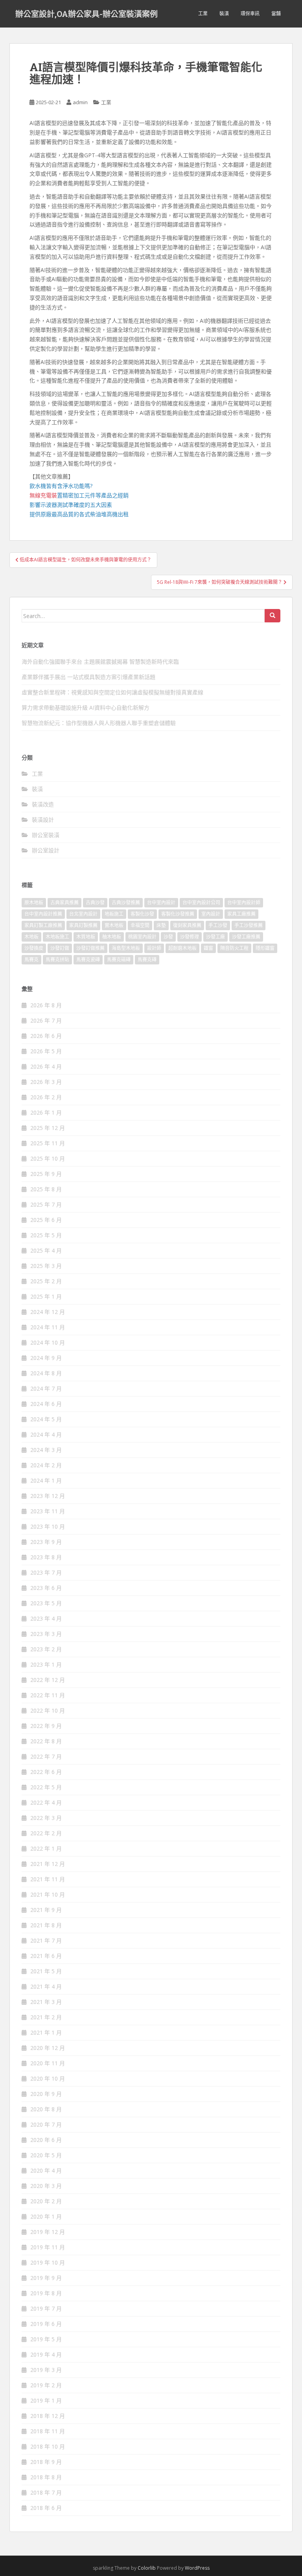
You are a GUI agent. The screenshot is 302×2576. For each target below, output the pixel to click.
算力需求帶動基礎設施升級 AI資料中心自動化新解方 (86, 707)
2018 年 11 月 (48, 2431)
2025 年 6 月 (46, 1220)
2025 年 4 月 (46, 1250)
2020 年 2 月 (46, 2201)
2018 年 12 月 (48, 2416)
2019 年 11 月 (48, 2247)
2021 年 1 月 (46, 2032)
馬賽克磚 (147, 960)
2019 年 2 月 (46, 2385)
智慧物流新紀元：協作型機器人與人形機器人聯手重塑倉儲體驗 (99, 723)
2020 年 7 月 (46, 2124)
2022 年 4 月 (46, 1802)
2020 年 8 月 (46, 2109)
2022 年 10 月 (48, 1710)
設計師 (154, 948)
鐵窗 (208, 948)
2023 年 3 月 (46, 1634)
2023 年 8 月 (46, 1557)
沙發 (168, 937)
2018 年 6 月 (46, 2508)
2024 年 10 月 (48, 1342)
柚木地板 (112, 937)
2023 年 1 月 (46, 1664)
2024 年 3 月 (46, 1450)
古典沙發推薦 (126, 903)
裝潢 (224, 14)
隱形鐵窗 (265, 948)
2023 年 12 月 (48, 1496)
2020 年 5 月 (46, 2155)
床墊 (161, 925)
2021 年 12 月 (48, 1864)
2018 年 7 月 (46, 2492)
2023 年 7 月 (46, 1572)
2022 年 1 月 (46, 1848)
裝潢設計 (43, 820)
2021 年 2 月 (46, 2017)
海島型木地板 (126, 948)
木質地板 (86, 937)
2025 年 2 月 (46, 1281)
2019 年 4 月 (46, 2354)
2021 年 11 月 (48, 1879)
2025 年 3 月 (46, 1266)
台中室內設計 (161, 903)
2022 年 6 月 (46, 1772)
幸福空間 (140, 925)
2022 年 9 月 (46, 1726)
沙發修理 (190, 937)
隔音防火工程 (234, 948)
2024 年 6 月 (46, 1404)
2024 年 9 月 (46, 1358)
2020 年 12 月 (48, 2048)
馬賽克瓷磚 (88, 960)
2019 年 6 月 (46, 2324)
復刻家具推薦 (187, 925)
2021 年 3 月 (46, 2002)
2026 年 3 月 (46, 1082)
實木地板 (114, 925)
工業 (203, 14)
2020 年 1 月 (46, 2216)
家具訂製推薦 (83, 925)
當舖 (276, 14)
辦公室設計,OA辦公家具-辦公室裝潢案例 (87, 14)
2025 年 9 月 (46, 1174)
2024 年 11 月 (48, 1327)
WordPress (197, 2568)
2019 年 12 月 (48, 2232)
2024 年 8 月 (46, 1373)
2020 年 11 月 (48, 2063)
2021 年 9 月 (46, 1910)
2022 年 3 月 (46, 1818)
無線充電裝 (46, 495)
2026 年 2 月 (46, 1097)
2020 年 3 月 (46, 2186)
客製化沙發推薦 (178, 914)
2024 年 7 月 (46, 1388)
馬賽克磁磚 (119, 960)
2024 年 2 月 (46, 1465)
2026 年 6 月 (46, 1036)
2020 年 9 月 (46, 2094)
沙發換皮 (34, 948)
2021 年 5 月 (46, 1971)
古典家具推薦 (64, 903)
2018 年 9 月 (46, 2462)
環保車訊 (250, 14)
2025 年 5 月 (46, 1235)
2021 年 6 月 (46, 1956)
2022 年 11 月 (48, 1695)
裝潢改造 (43, 804)
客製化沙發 (142, 914)
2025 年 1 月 (46, 1296)
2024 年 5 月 (46, 1419)
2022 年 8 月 (46, 1741)
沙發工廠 (215, 937)
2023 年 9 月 (46, 1542)
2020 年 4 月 (46, 2170)
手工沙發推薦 (249, 925)
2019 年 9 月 (46, 2278)
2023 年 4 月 (46, 1618)
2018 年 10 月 (48, 2446)
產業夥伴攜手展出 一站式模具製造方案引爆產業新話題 (88, 677)
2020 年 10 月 (48, 2078)
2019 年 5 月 (46, 2339)
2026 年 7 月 (46, 1020)
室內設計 (211, 914)
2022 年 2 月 (46, 1833)
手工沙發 (218, 925)
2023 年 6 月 (46, 1588)
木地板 (31, 937)
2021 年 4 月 (46, 1986)
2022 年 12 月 (48, 1680)
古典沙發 (95, 903)
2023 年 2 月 (46, 1649)
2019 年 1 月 (46, 2400)
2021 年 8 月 (46, 1925)
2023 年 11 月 (48, 1511)
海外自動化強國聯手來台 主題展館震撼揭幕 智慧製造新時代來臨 (100, 661)
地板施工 (114, 914)
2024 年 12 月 (48, 1312)
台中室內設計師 (244, 903)
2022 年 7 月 (46, 1756)
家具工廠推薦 (241, 914)
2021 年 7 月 (46, 1940)
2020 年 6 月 (46, 2140)
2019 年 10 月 (48, 2262)
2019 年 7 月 (46, 2308)
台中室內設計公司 (201, 903)
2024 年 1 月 (46, 1480)
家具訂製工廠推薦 (43, 925)
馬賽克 (31, 960)
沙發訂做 (60, 948)
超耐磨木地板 (182, 948)
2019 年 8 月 (46, 2293)
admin (80, 102)
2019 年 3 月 (46, 2370)
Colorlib (147, 2568)
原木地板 (34, 903)
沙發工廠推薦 (246, 937)
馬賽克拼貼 (57, 960)
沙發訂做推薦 (90, 948)
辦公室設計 (46, 850)
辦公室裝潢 (46, 835)
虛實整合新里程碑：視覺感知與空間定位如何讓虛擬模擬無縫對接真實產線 (112, 692)
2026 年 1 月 (46, 1112)
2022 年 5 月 (46, 1787)
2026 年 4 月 (46, 1066)
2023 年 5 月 (46, 1603)
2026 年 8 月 (46, 1005)
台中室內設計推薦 (43, 914)
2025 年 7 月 (46, 1204)
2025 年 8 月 (46, 1189)
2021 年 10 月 (48, 1894)
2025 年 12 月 (48, 1128)
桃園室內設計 (142, 937)
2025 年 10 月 (48, 1158)
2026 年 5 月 (46, 1051)
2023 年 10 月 (48, 1526)
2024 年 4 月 (46, 1434)
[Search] (273, 616)
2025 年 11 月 (48, 1143)
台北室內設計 (83, 914)
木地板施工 (57, 937)
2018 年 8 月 (46, 2477)
